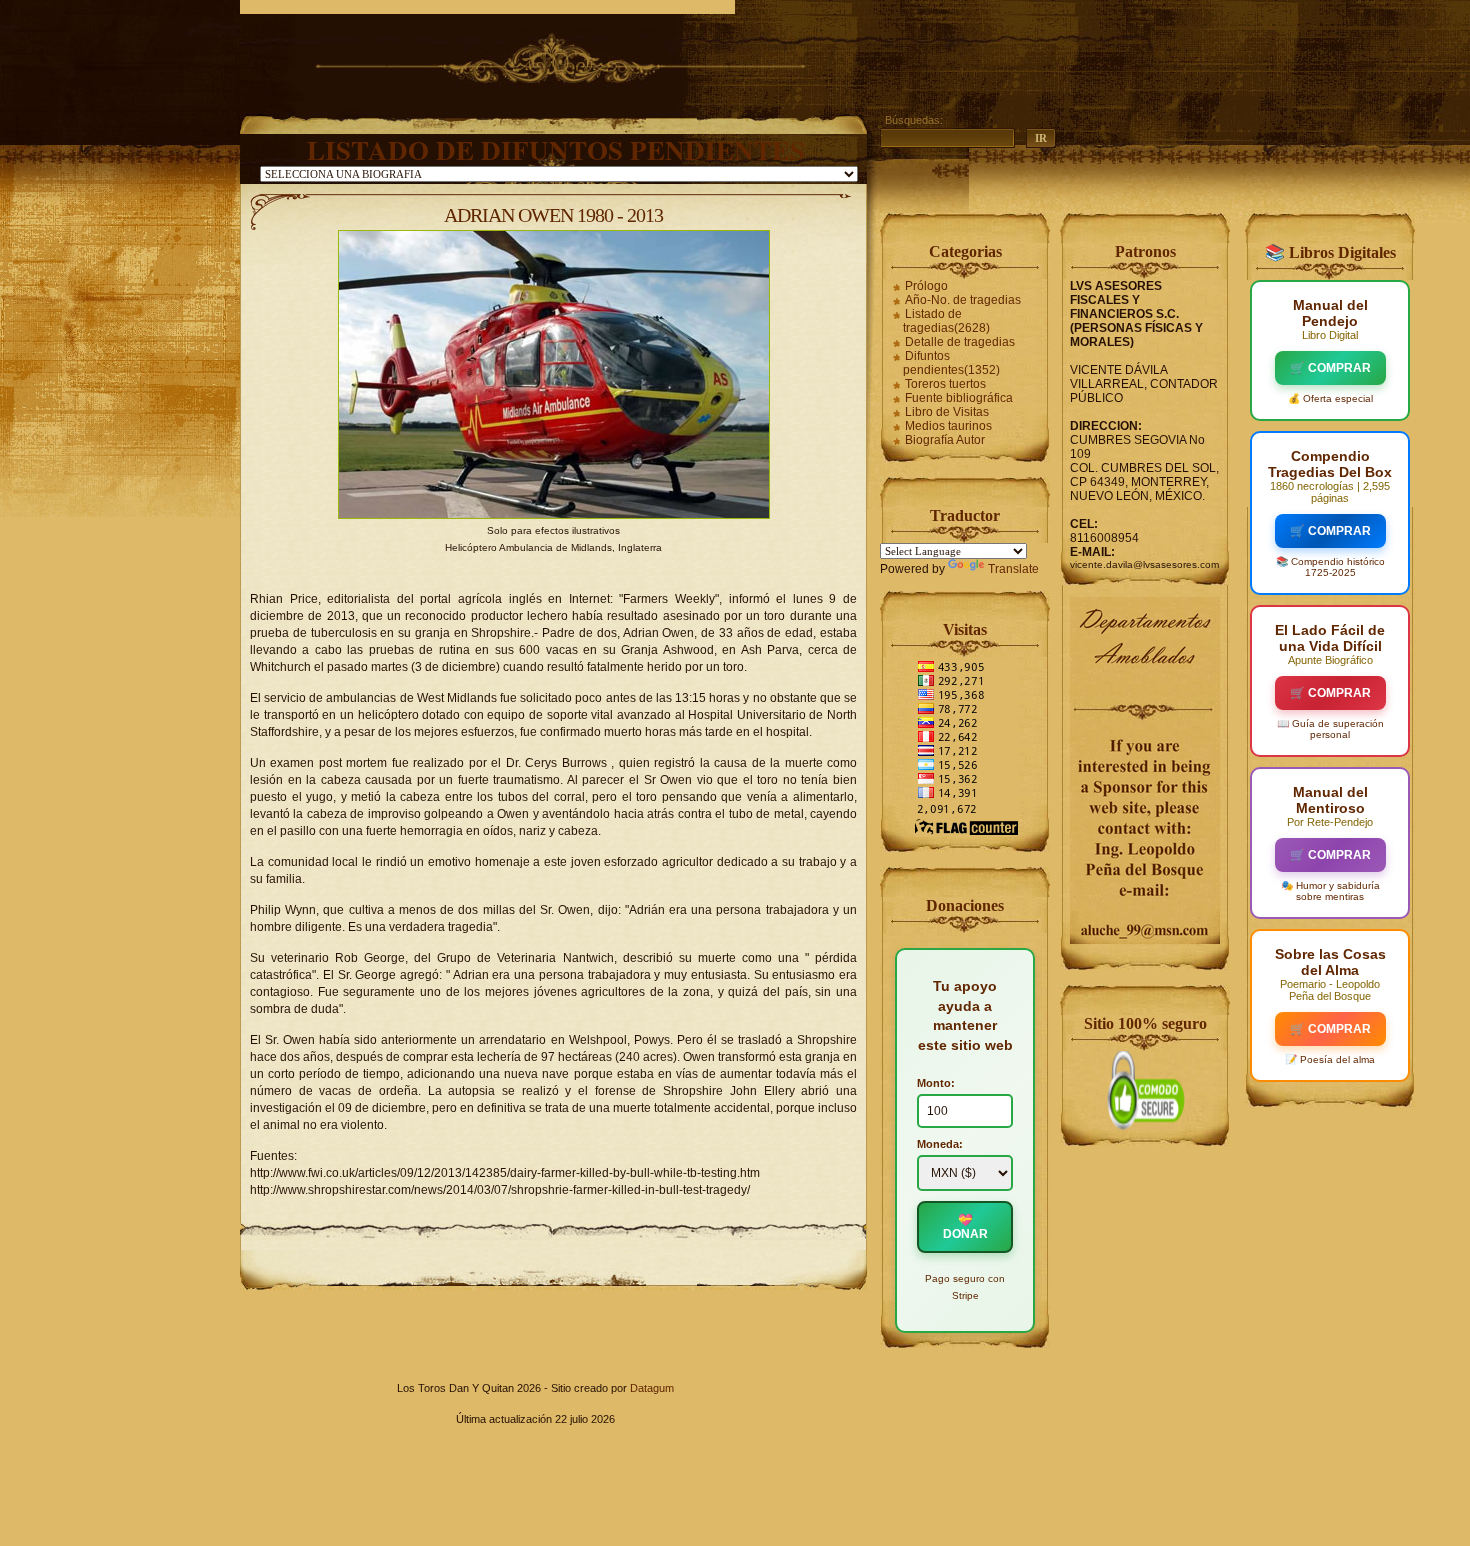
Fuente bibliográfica (959, 398)
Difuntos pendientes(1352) (951, 363)
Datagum (652, 1388)
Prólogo (926, 286)
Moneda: (940, 1144)
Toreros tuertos (945, 384)
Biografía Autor (945, 440)
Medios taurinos (948, 426)
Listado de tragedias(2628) (946, 321)
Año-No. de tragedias (963, 300)
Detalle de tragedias (960, 342)
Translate (1013, 569)
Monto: (936, 1083)
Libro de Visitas (947, 412)
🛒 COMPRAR (1330, 368)
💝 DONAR (965, 1227)
